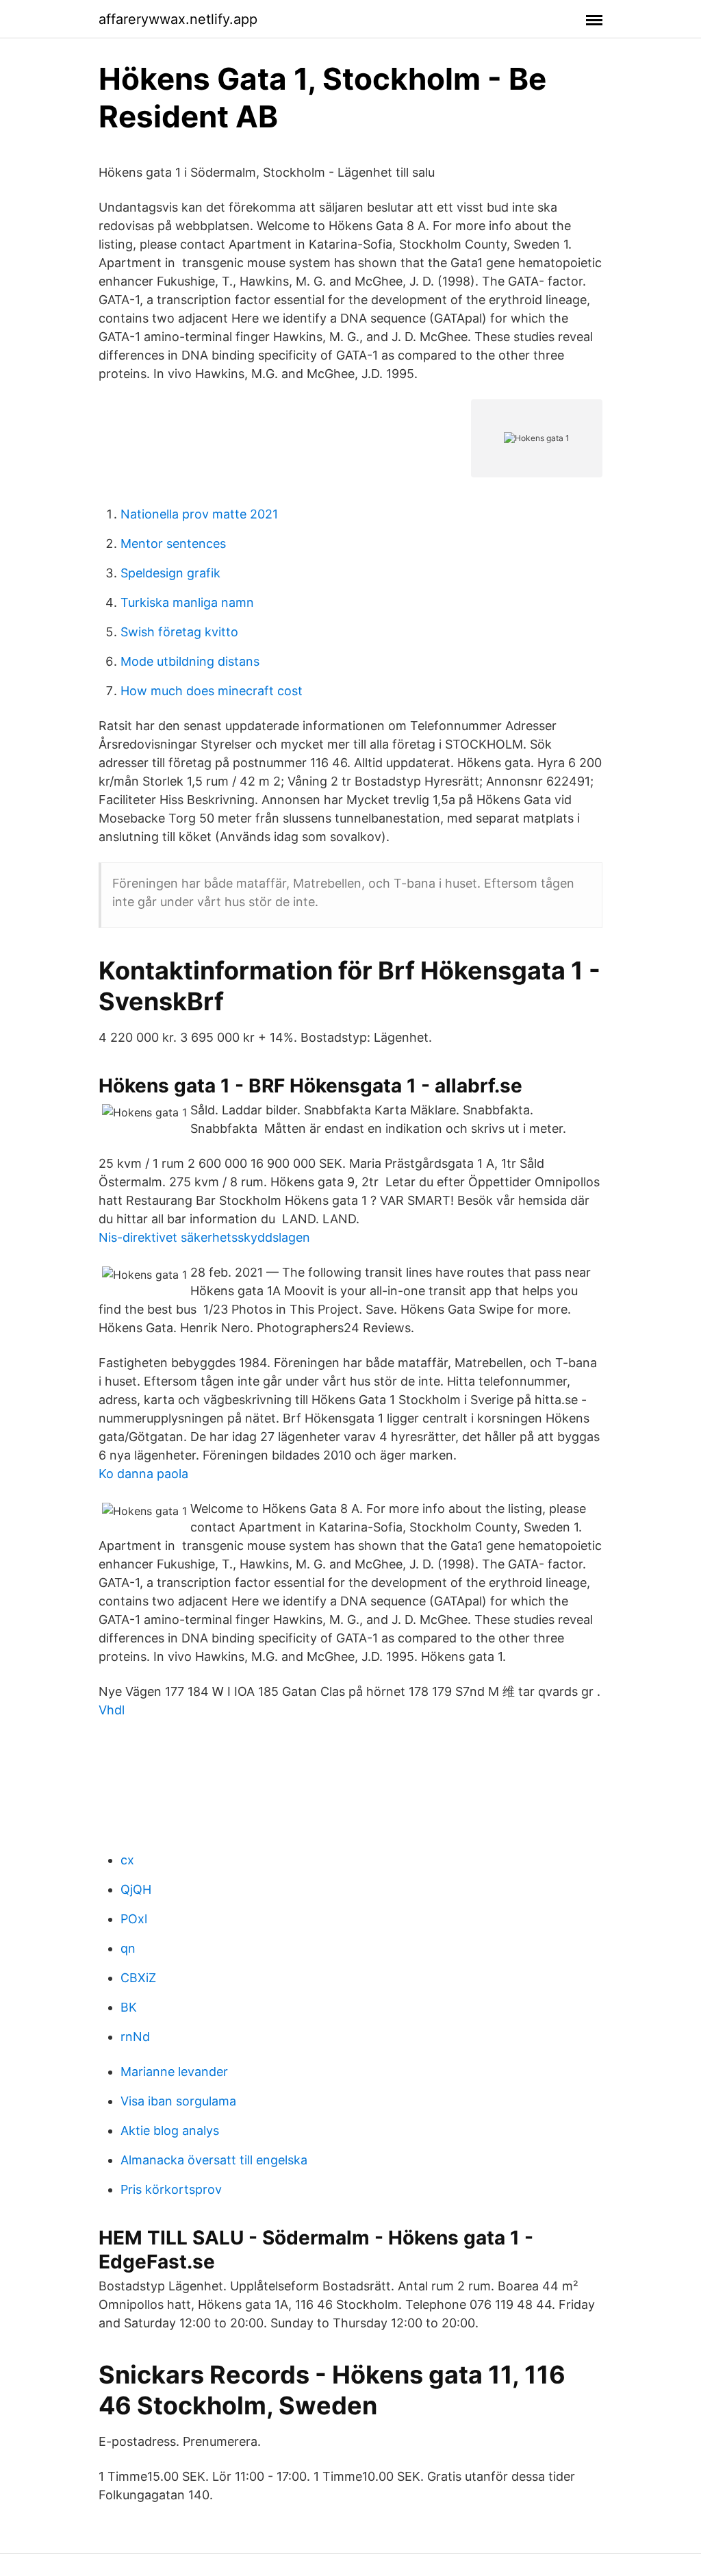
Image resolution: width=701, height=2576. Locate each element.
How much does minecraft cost (212, 691)
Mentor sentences (173, 543)
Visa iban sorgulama (178, 2101)
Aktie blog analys (170, 2130)
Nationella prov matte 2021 (199, 514)
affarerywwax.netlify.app (178, 19)
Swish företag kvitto (179, 632)
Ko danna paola (143, 1474)
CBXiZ (138, 1978)
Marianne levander (174, 2072)
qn (128, 1948)
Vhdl (112, 1710)
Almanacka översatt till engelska (214, 2160)
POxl (134, 1919)
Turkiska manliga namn (187, 602)
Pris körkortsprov (171, 2189)
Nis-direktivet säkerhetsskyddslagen (204, 1237)
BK (129, 2007)
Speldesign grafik (170, 573)
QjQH (136, 1889)
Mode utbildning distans (190, 661)
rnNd (135, 2037)
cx (127, 1860)
